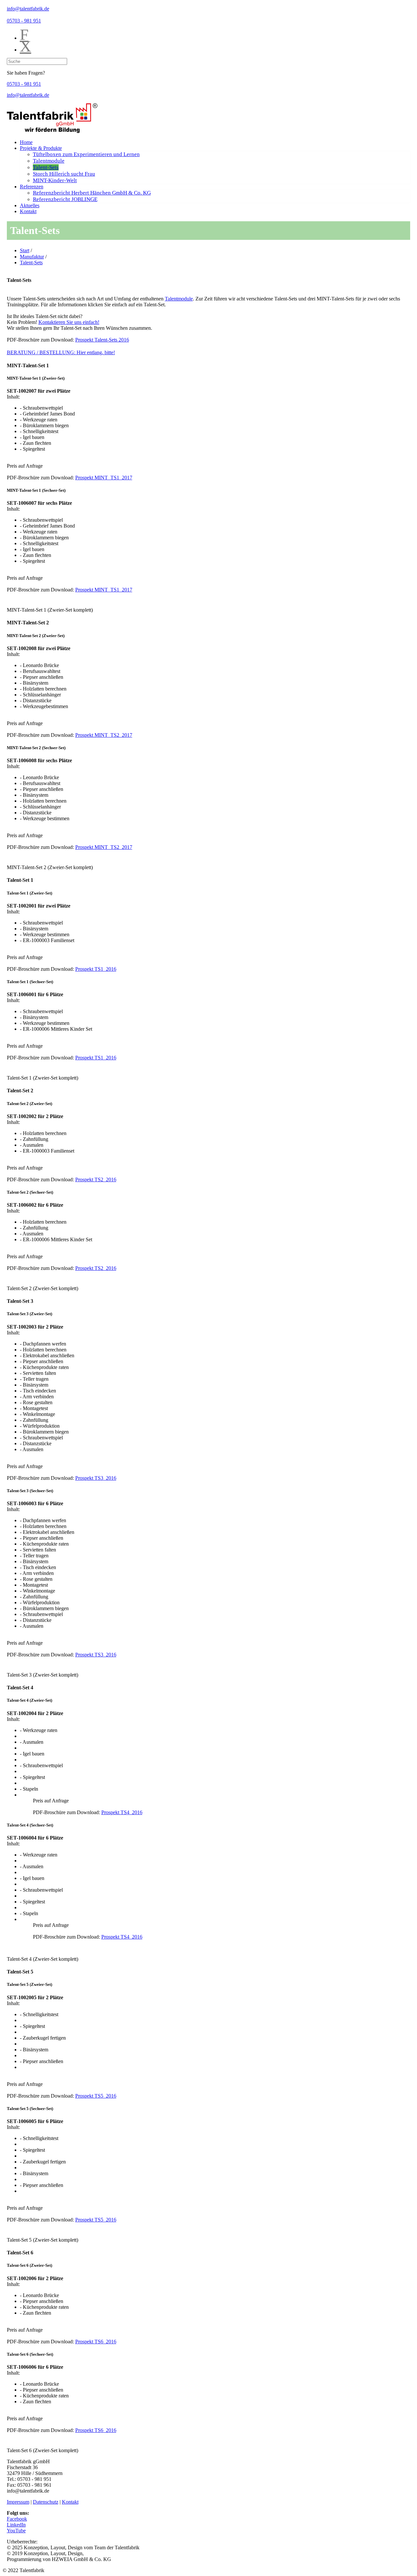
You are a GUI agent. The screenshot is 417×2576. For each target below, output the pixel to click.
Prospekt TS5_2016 (96, 2096)
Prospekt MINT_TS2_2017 (104, 735)
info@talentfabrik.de (28, 9)
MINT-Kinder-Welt (55, 180)
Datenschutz (46, 2502)
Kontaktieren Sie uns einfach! (69, 322)
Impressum (18, 2502)
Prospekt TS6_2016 (96, 2342)
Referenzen (32, 187)
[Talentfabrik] (52, 131)
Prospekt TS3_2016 (96, 1478)
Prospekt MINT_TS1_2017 (104, 478)
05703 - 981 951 (24, 21)
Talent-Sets (46, 167)
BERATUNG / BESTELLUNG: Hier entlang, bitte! (61, 352)
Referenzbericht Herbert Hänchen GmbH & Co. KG (92, 193)
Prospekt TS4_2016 (122, 1812)
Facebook (17, 2519)
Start (25, 250)
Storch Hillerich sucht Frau (64, 174)
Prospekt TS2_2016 (96, 1179)
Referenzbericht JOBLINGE (65, 199)
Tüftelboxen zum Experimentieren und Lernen (86, 154)
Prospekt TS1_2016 (96, 969)
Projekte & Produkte (41, 148)
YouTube (16, 2531)
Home (26, 142)
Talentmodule (49, 161)
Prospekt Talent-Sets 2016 (102, 340)
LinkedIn (16, 2525)
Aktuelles (30, 205)
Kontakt (28, 211)
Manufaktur (32, 257)
